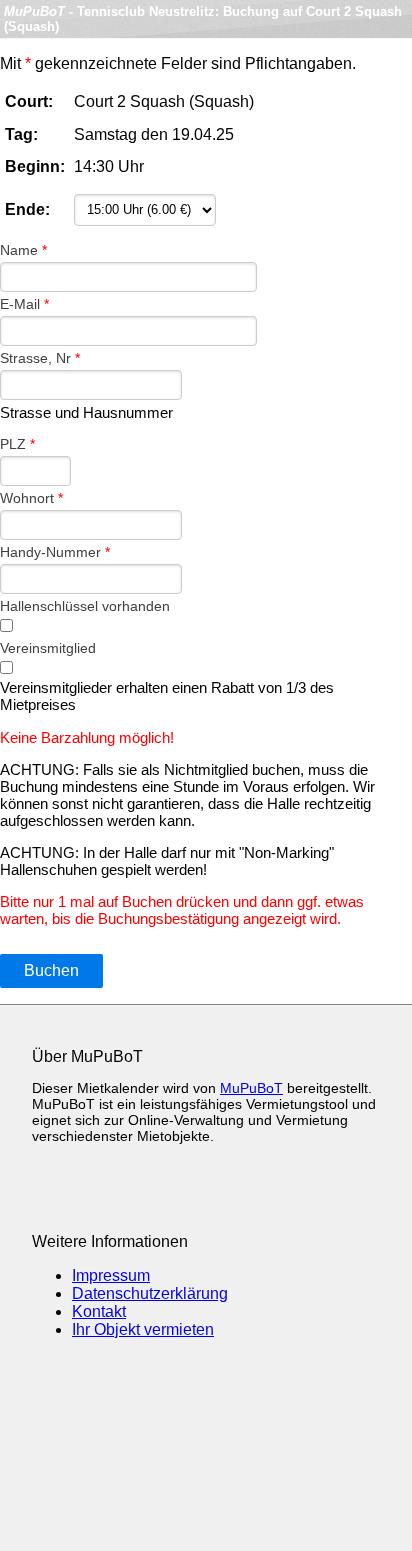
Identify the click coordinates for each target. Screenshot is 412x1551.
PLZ (17, 444)
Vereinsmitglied (48, 648)
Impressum (111, 1275)
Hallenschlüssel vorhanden (85, 606)
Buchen (51, 970)
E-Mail (24, 304)
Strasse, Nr (40, 358)
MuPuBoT (251, 1088)
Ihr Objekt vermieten (143, 1329)
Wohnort (31, 498)
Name (23, 250)
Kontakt (99, 1311)
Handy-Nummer (55, 552)
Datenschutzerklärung (150, 1293)
